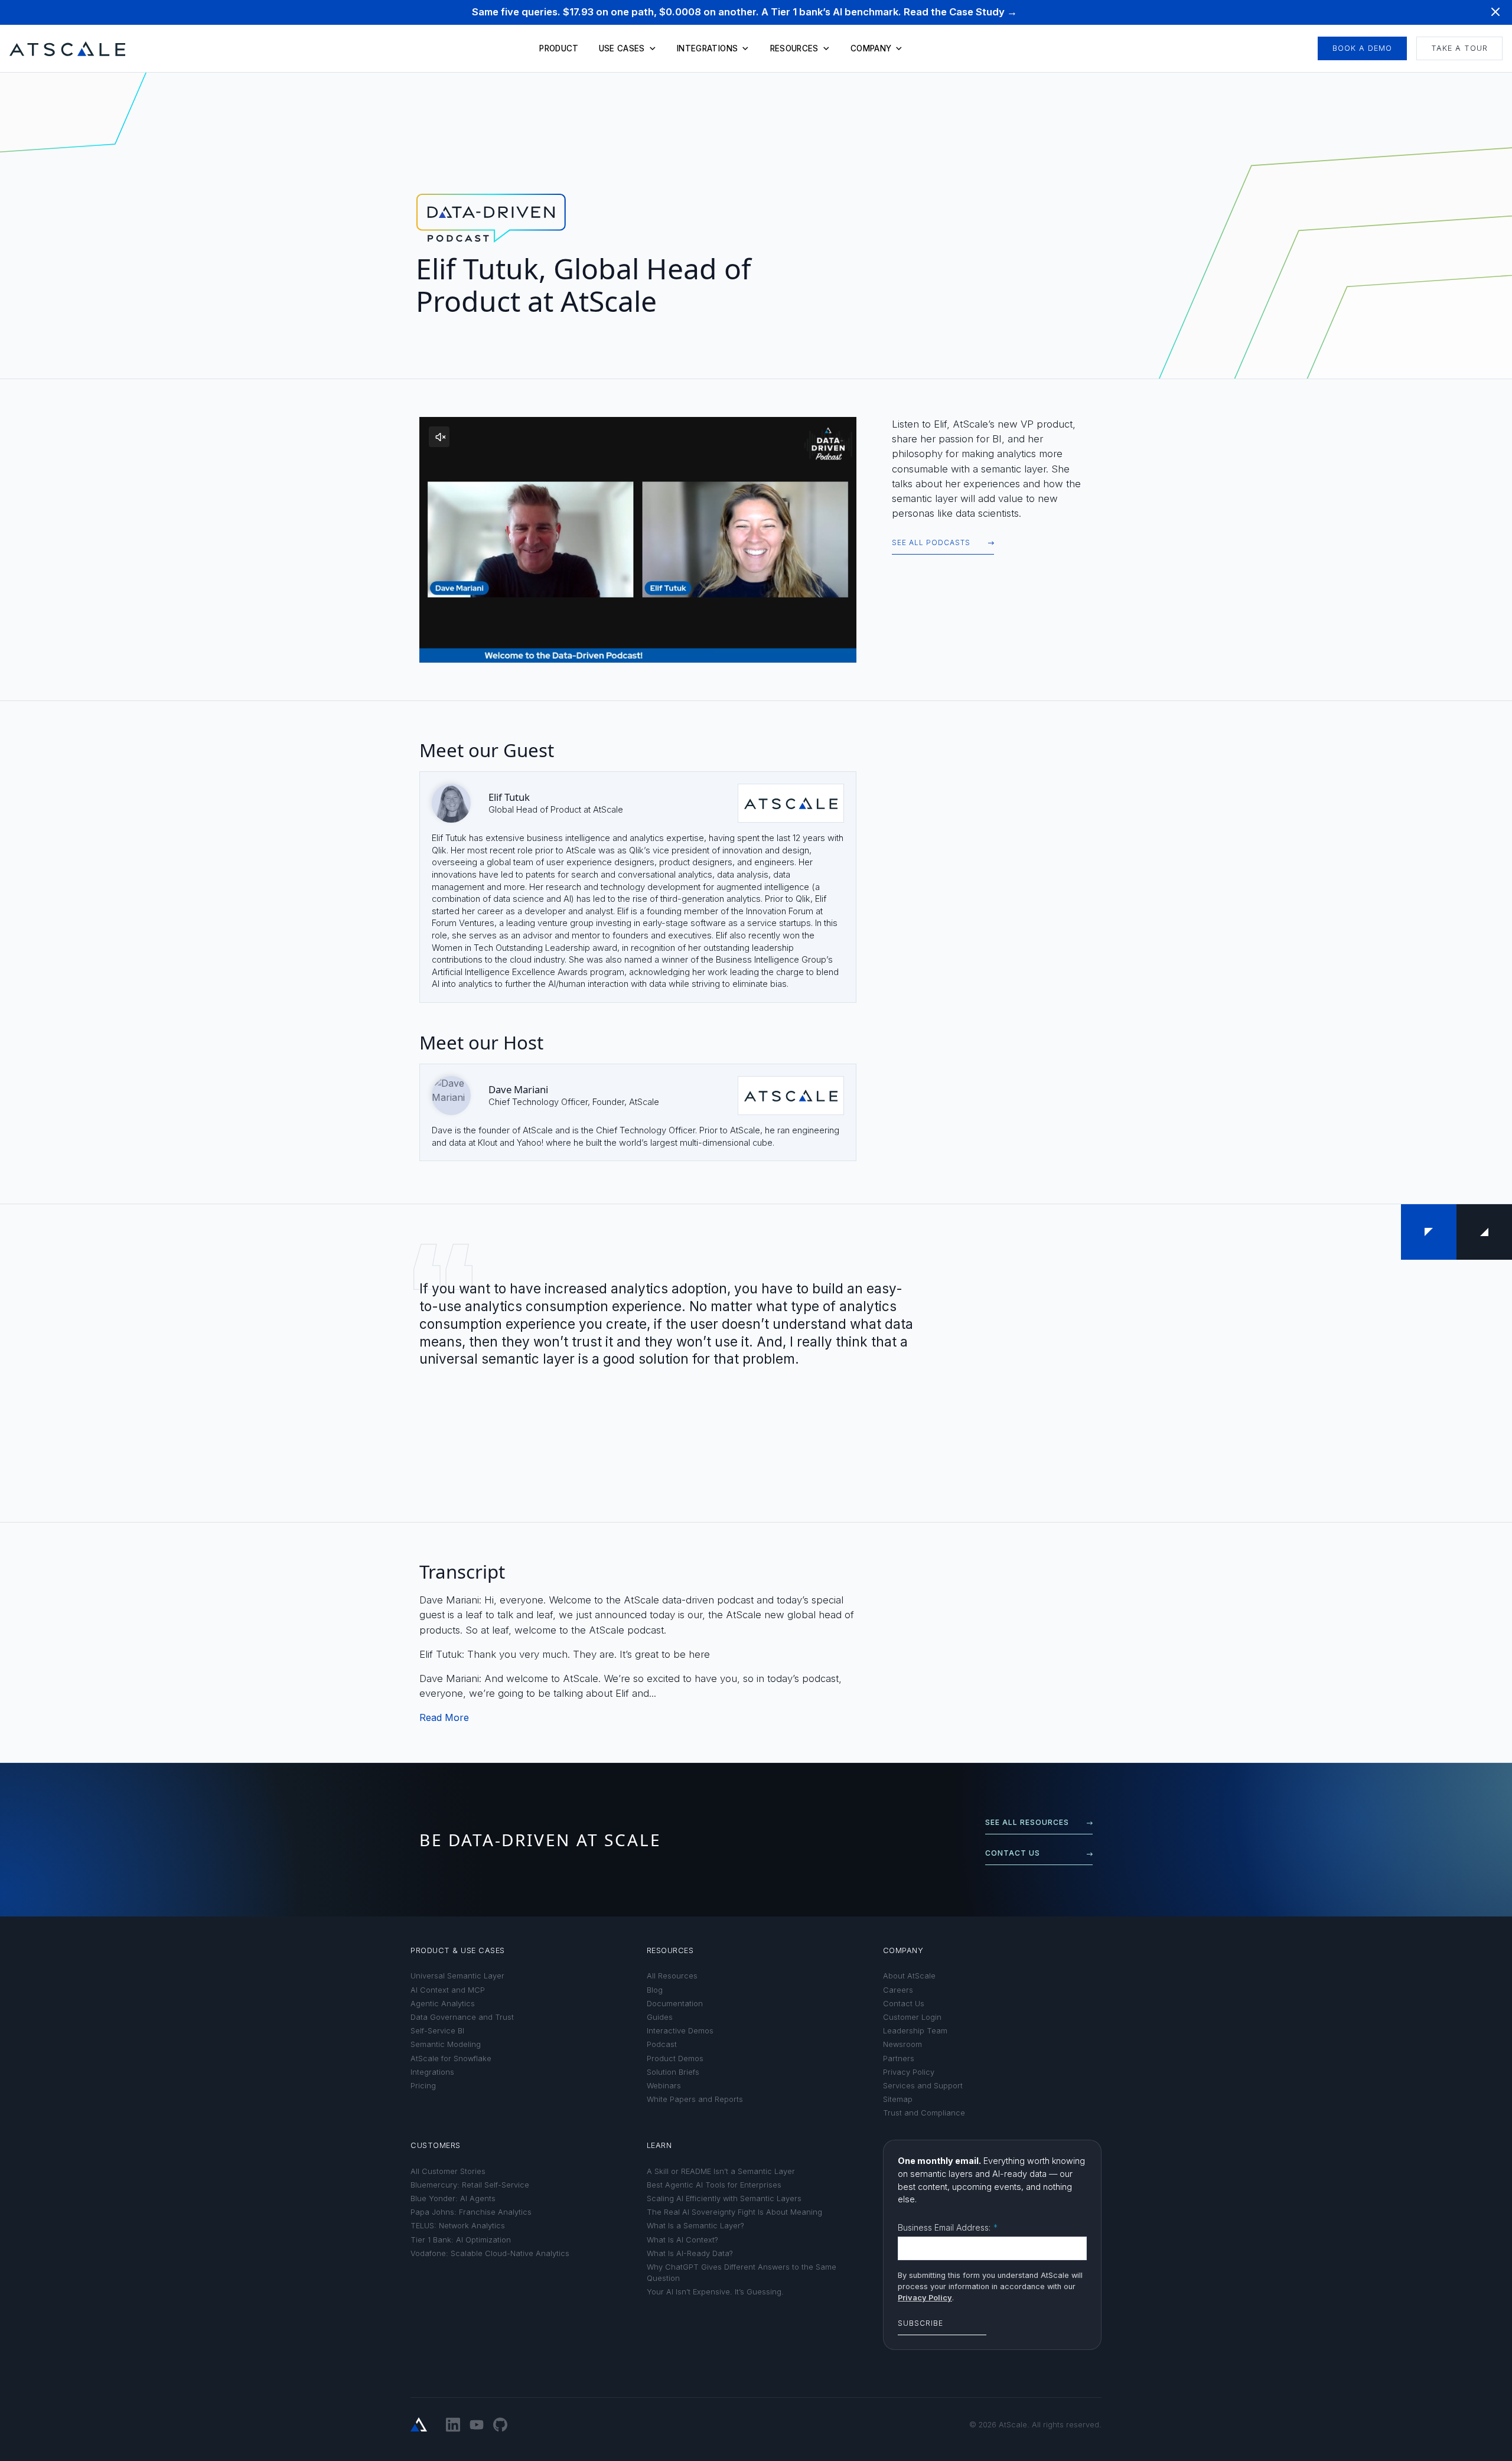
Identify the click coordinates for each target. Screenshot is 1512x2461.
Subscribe (920, 2323)
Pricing (423, 2086)
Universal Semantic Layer (457, 1976)
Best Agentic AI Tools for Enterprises (714, 2185)
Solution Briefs (673, 2072)
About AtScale (909, 1976)
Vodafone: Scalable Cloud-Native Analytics (490, 2253)
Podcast (662, 2044)
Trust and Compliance (924, 2113)
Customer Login (912, 2017)
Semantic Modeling (446, 2044)
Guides (660, 2017)
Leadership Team (915, 2031)
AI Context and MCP (448, 1990)
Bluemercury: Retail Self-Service (470, 2185)
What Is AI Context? (682, 2240)
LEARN (659, 2145)
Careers (898, 1990)
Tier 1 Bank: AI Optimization (461, 2240)
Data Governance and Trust (462, 2017)
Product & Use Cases (458, 1950)
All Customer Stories (448, 2171)
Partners (899, 2059)
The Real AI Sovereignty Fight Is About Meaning (734, 2212)
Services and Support (923, 2086)
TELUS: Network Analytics (458, 2226)
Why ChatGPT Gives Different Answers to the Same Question (742, 2273)
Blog (655, 1990)
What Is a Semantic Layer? (695, 2226)
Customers (436, 2145)
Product (559, 48)
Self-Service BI (437, 2031)
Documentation (675, 2004)
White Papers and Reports (695, 2099)
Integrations (707, 48)
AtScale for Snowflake (451, 2059)
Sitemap (898, 2099)
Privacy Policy (909, 2072)
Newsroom (902, 2044)
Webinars (664, 2086)
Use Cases (622, 48)
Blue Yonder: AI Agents (453, 2198)
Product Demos (675, 2059)
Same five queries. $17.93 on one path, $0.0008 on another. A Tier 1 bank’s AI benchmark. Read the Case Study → (744, 12)
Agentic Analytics (443, 2004)
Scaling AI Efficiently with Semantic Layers (724, 2198)
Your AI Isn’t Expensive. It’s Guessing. (715, 2292)
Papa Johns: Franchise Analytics (471, 2212)
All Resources (672, 1976)
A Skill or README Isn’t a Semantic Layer (721, 2171)
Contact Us (904, 2004)
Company (871, 48)
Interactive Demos (680, 2031)
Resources (794, 48)
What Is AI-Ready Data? (690, 2253)
